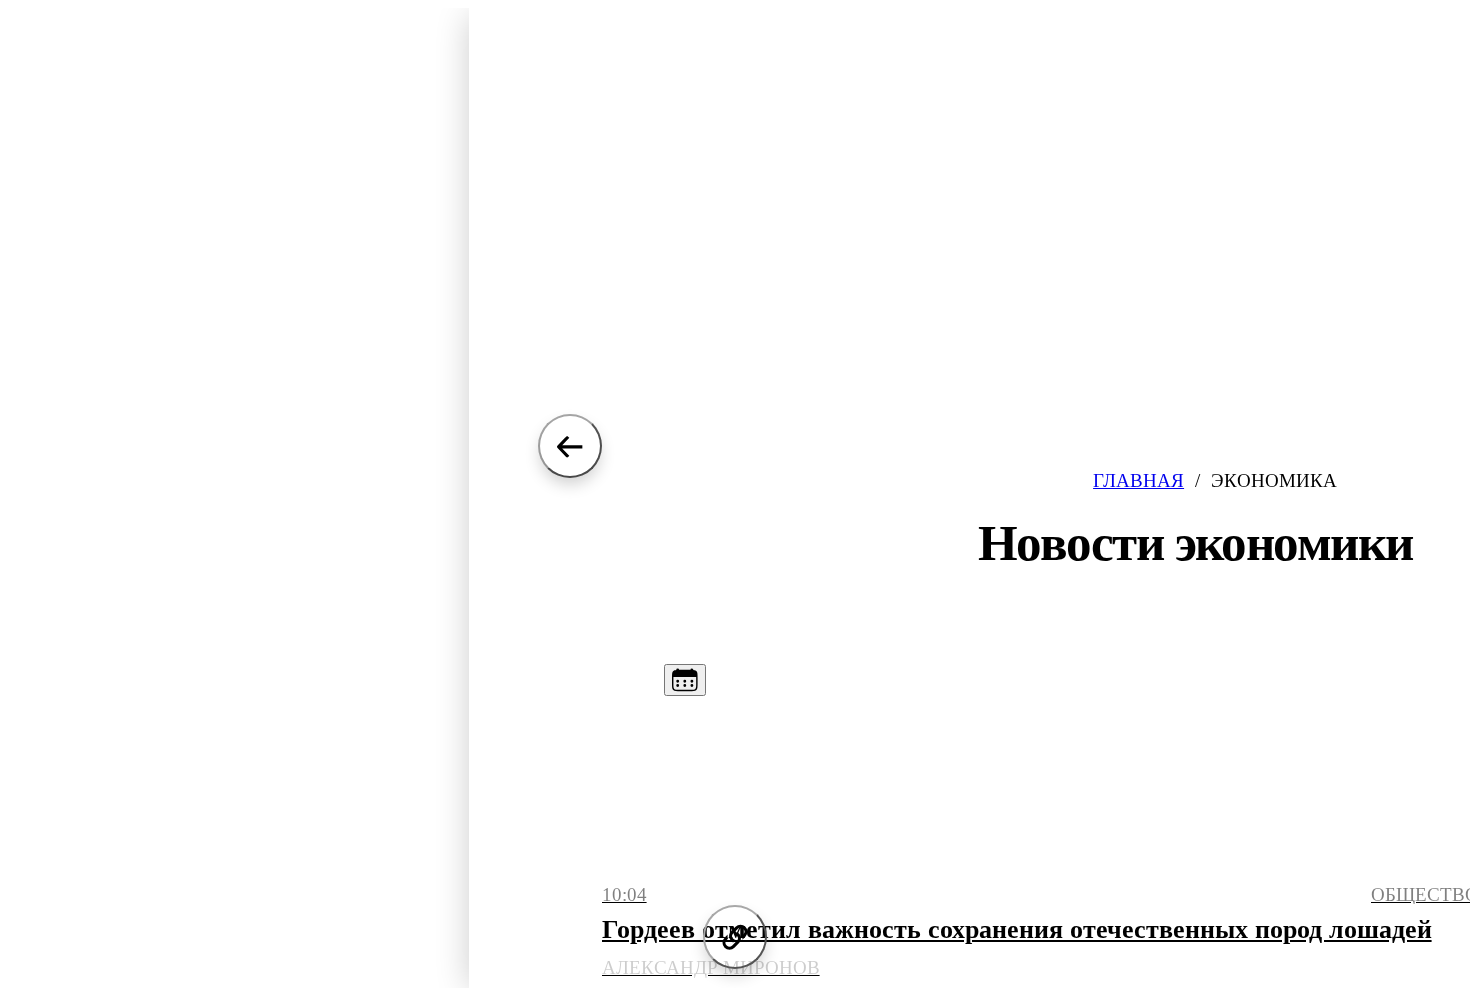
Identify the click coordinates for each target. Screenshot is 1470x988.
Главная (1138, 480)
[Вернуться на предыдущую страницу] (570, 446)
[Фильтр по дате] (685, 680)
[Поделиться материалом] (735, 937)
